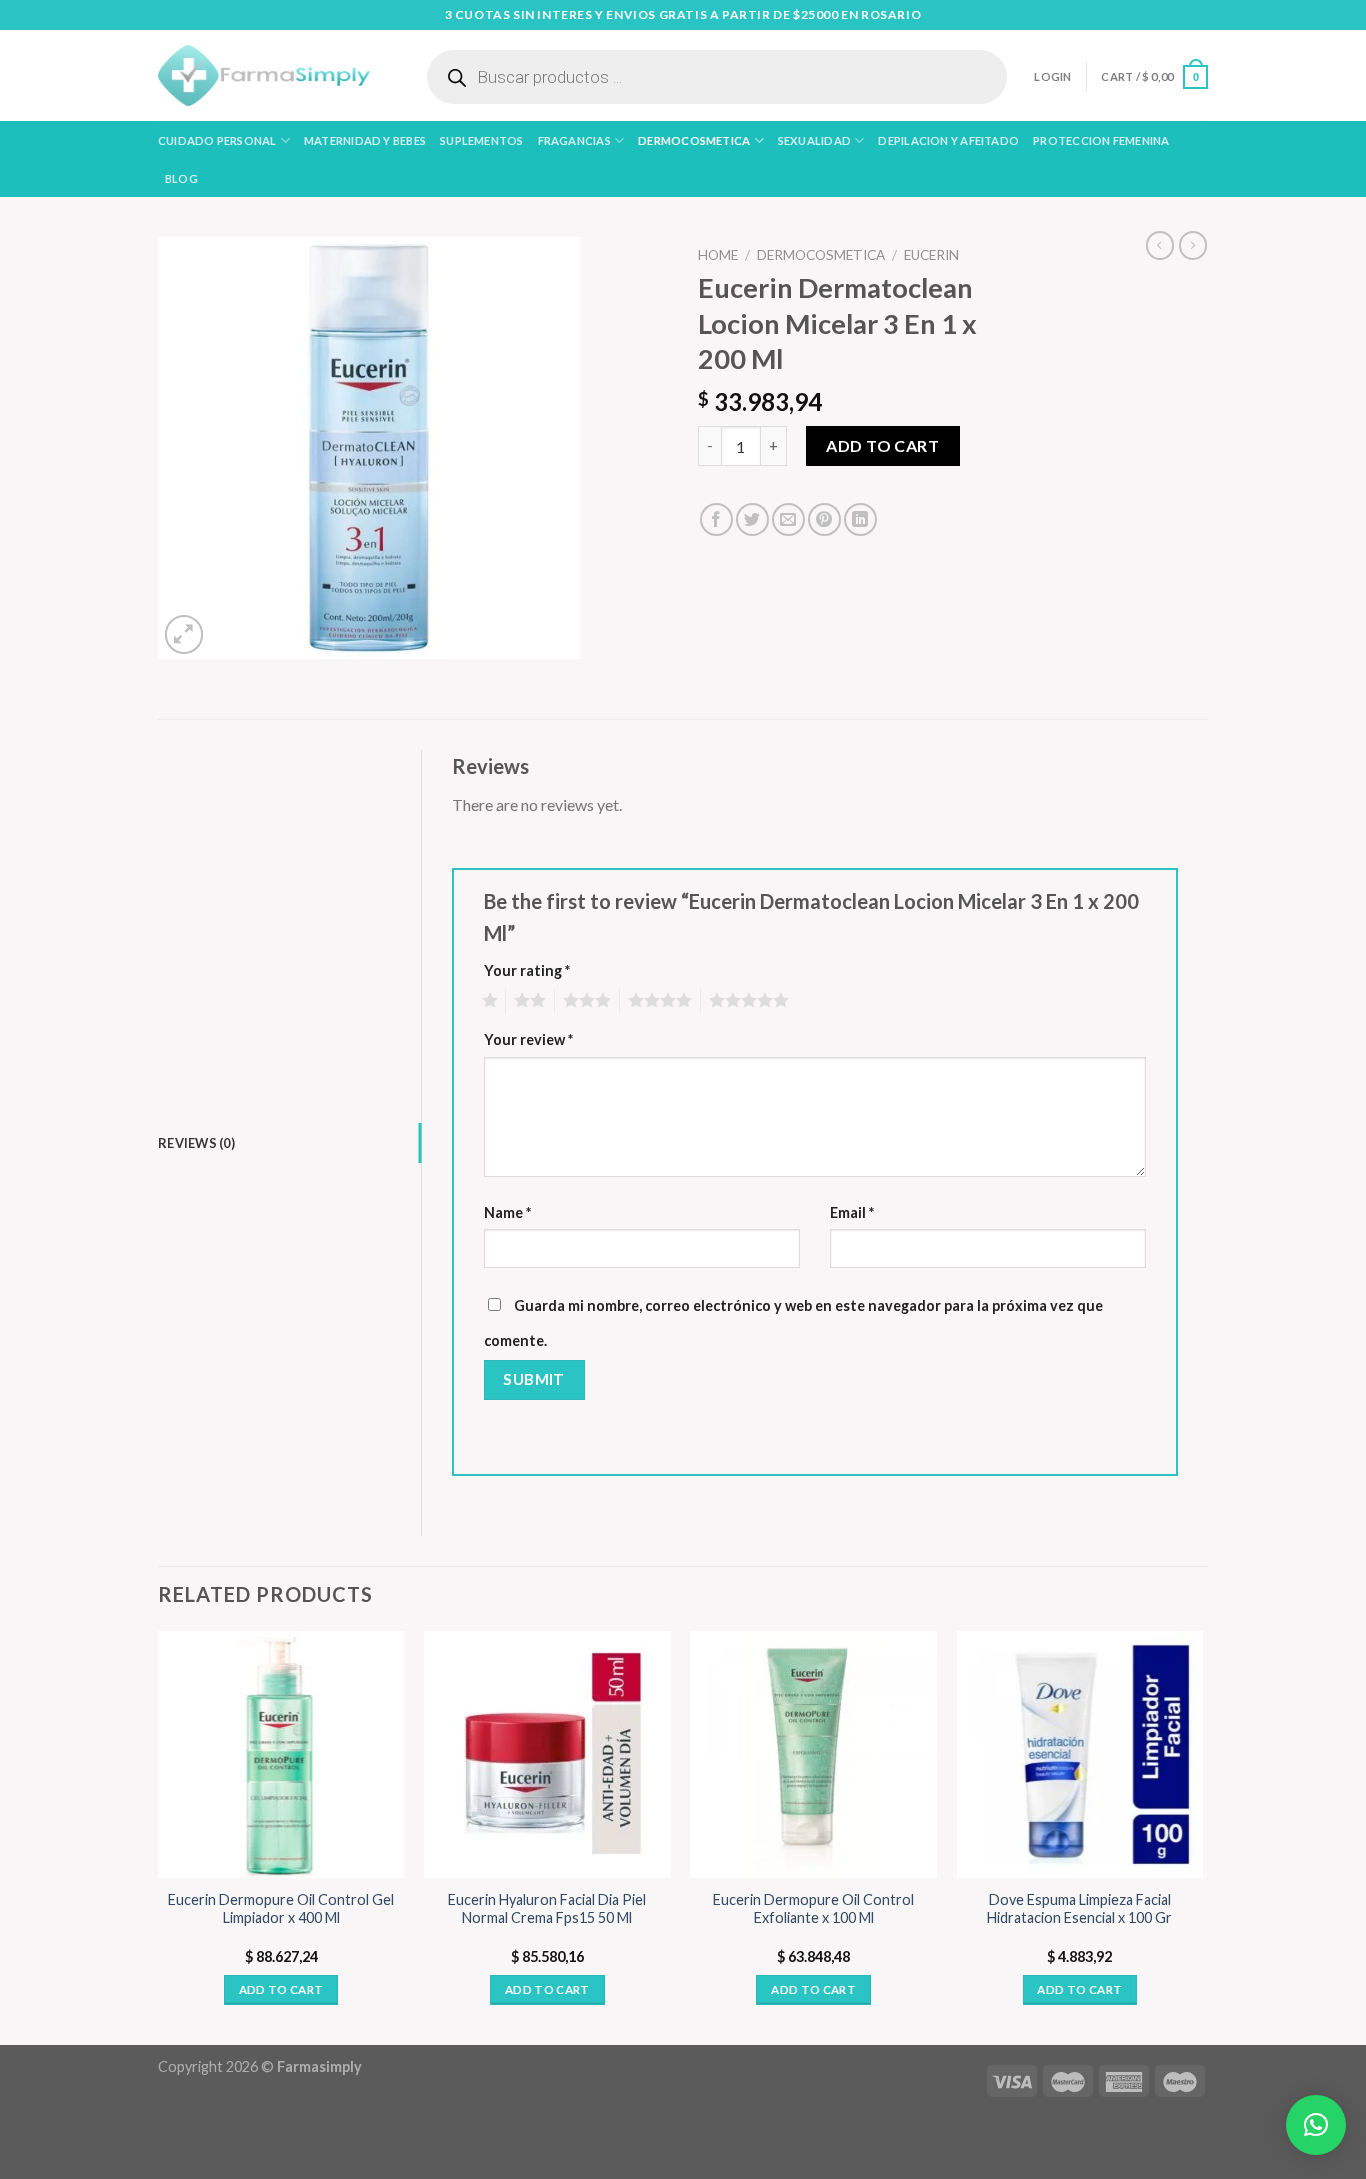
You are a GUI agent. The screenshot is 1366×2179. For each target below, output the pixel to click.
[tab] (289, 1143)
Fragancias (574, 140)
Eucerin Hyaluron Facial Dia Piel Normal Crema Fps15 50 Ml (547, 1909)
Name (507, 1212)
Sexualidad (814, 140)
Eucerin (931, 255)
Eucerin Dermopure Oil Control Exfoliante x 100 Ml (813, 1909)
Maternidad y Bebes (365, 140)
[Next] (1202, 1836)
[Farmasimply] (264, 75)
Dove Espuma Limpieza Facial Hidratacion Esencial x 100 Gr (1079, 1909)
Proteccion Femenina (1101, 140)
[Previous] (159, 1836)
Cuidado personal (217, 140)
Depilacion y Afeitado (948, 140)
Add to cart (882, 445)
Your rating (527, 970)
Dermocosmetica (694, 140)
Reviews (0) (196, 1143)
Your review (528, 1039)
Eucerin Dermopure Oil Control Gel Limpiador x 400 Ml (281, 1909)
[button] (1316, 2125)
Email (852, 1212)
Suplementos (481, 140)
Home (718, 255)
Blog (181, 178)
